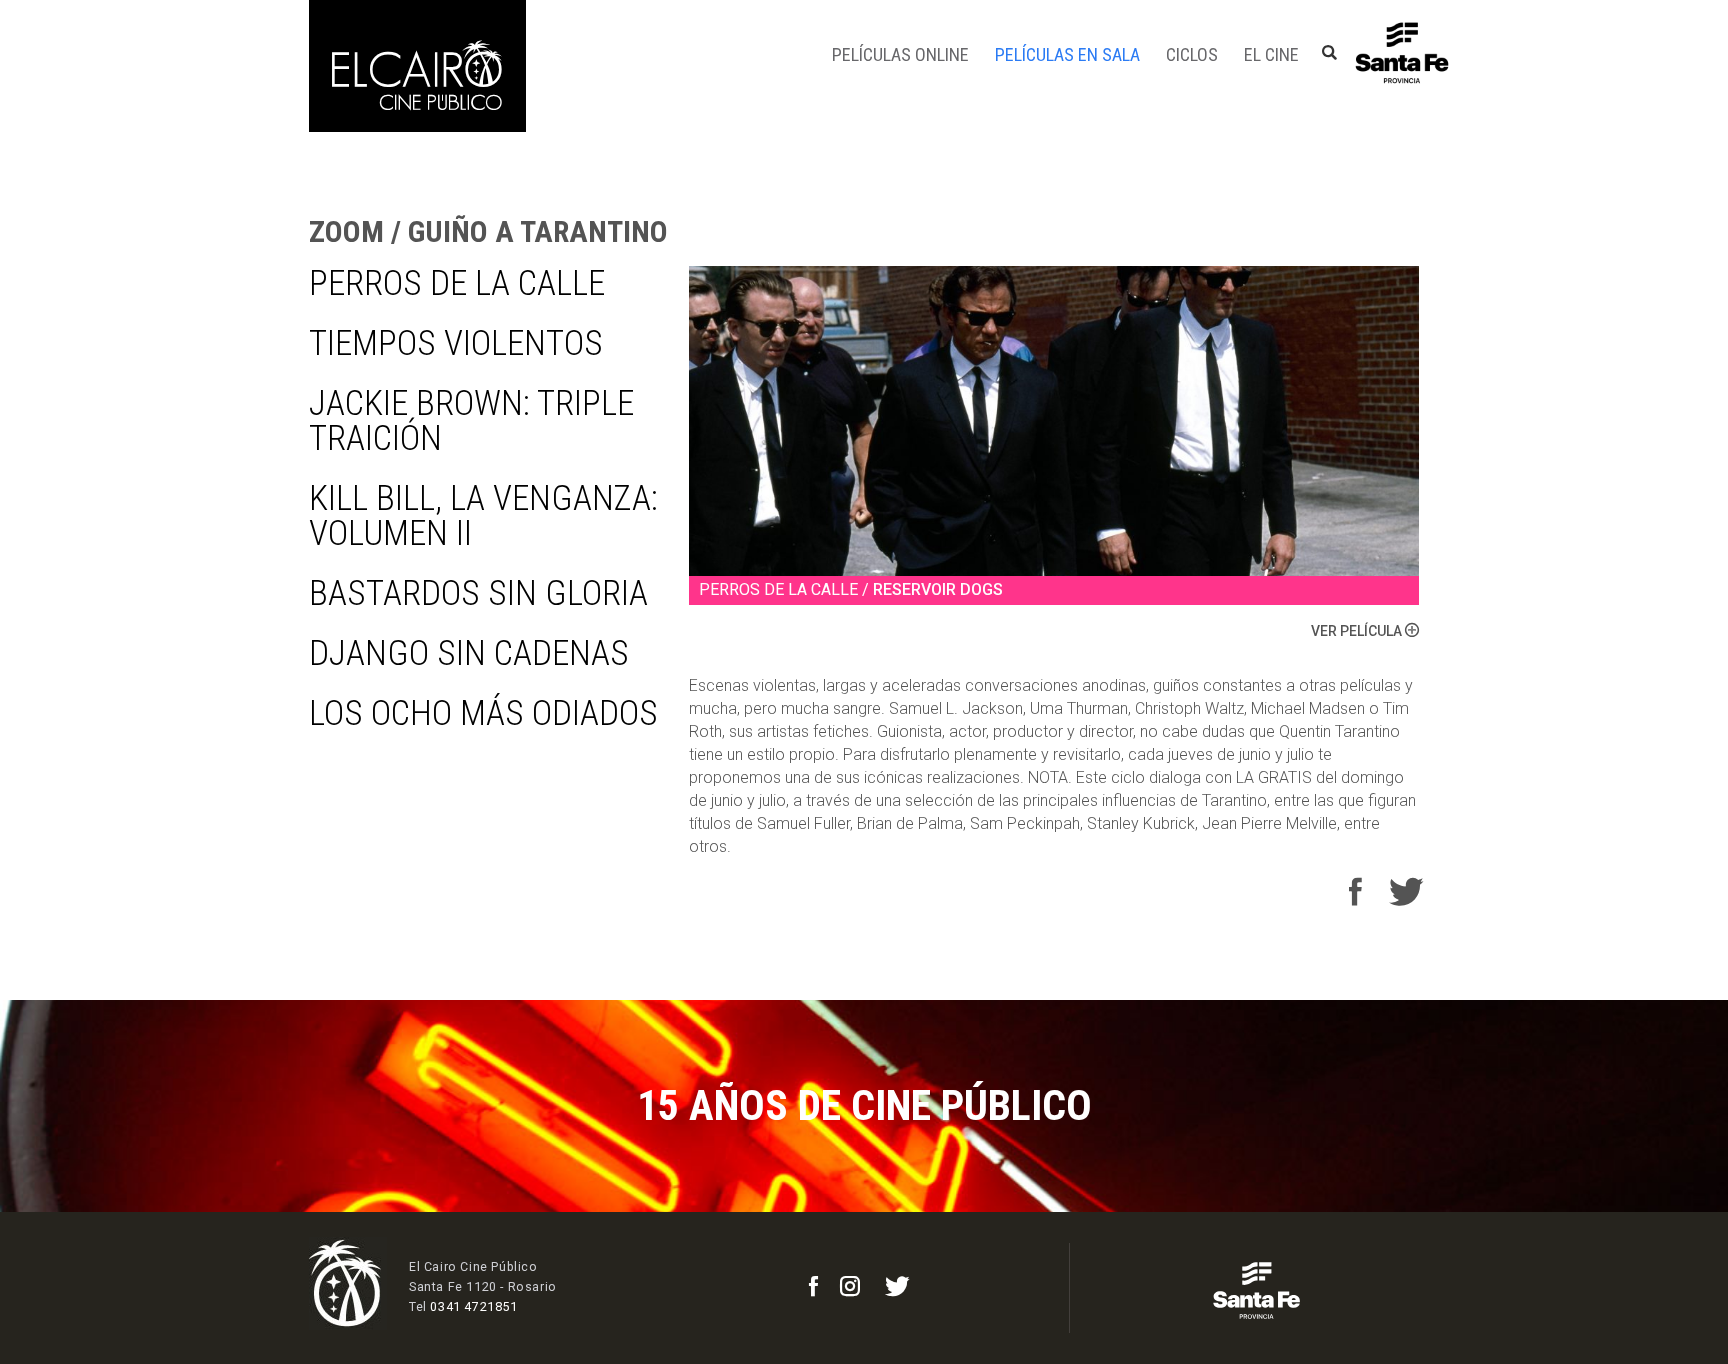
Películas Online (900, 54)
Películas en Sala (1067, 54)
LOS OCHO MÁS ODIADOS (483, 713)
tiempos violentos (456, 343)
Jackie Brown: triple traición (471, 421)
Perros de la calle (457, 283)
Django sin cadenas (469, 653)
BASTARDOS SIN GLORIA (478, 593)
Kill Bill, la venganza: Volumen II (483, 516)
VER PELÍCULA (1358, 631)
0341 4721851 (473, 1306)
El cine (1271, 54)
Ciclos (1192, 54)
